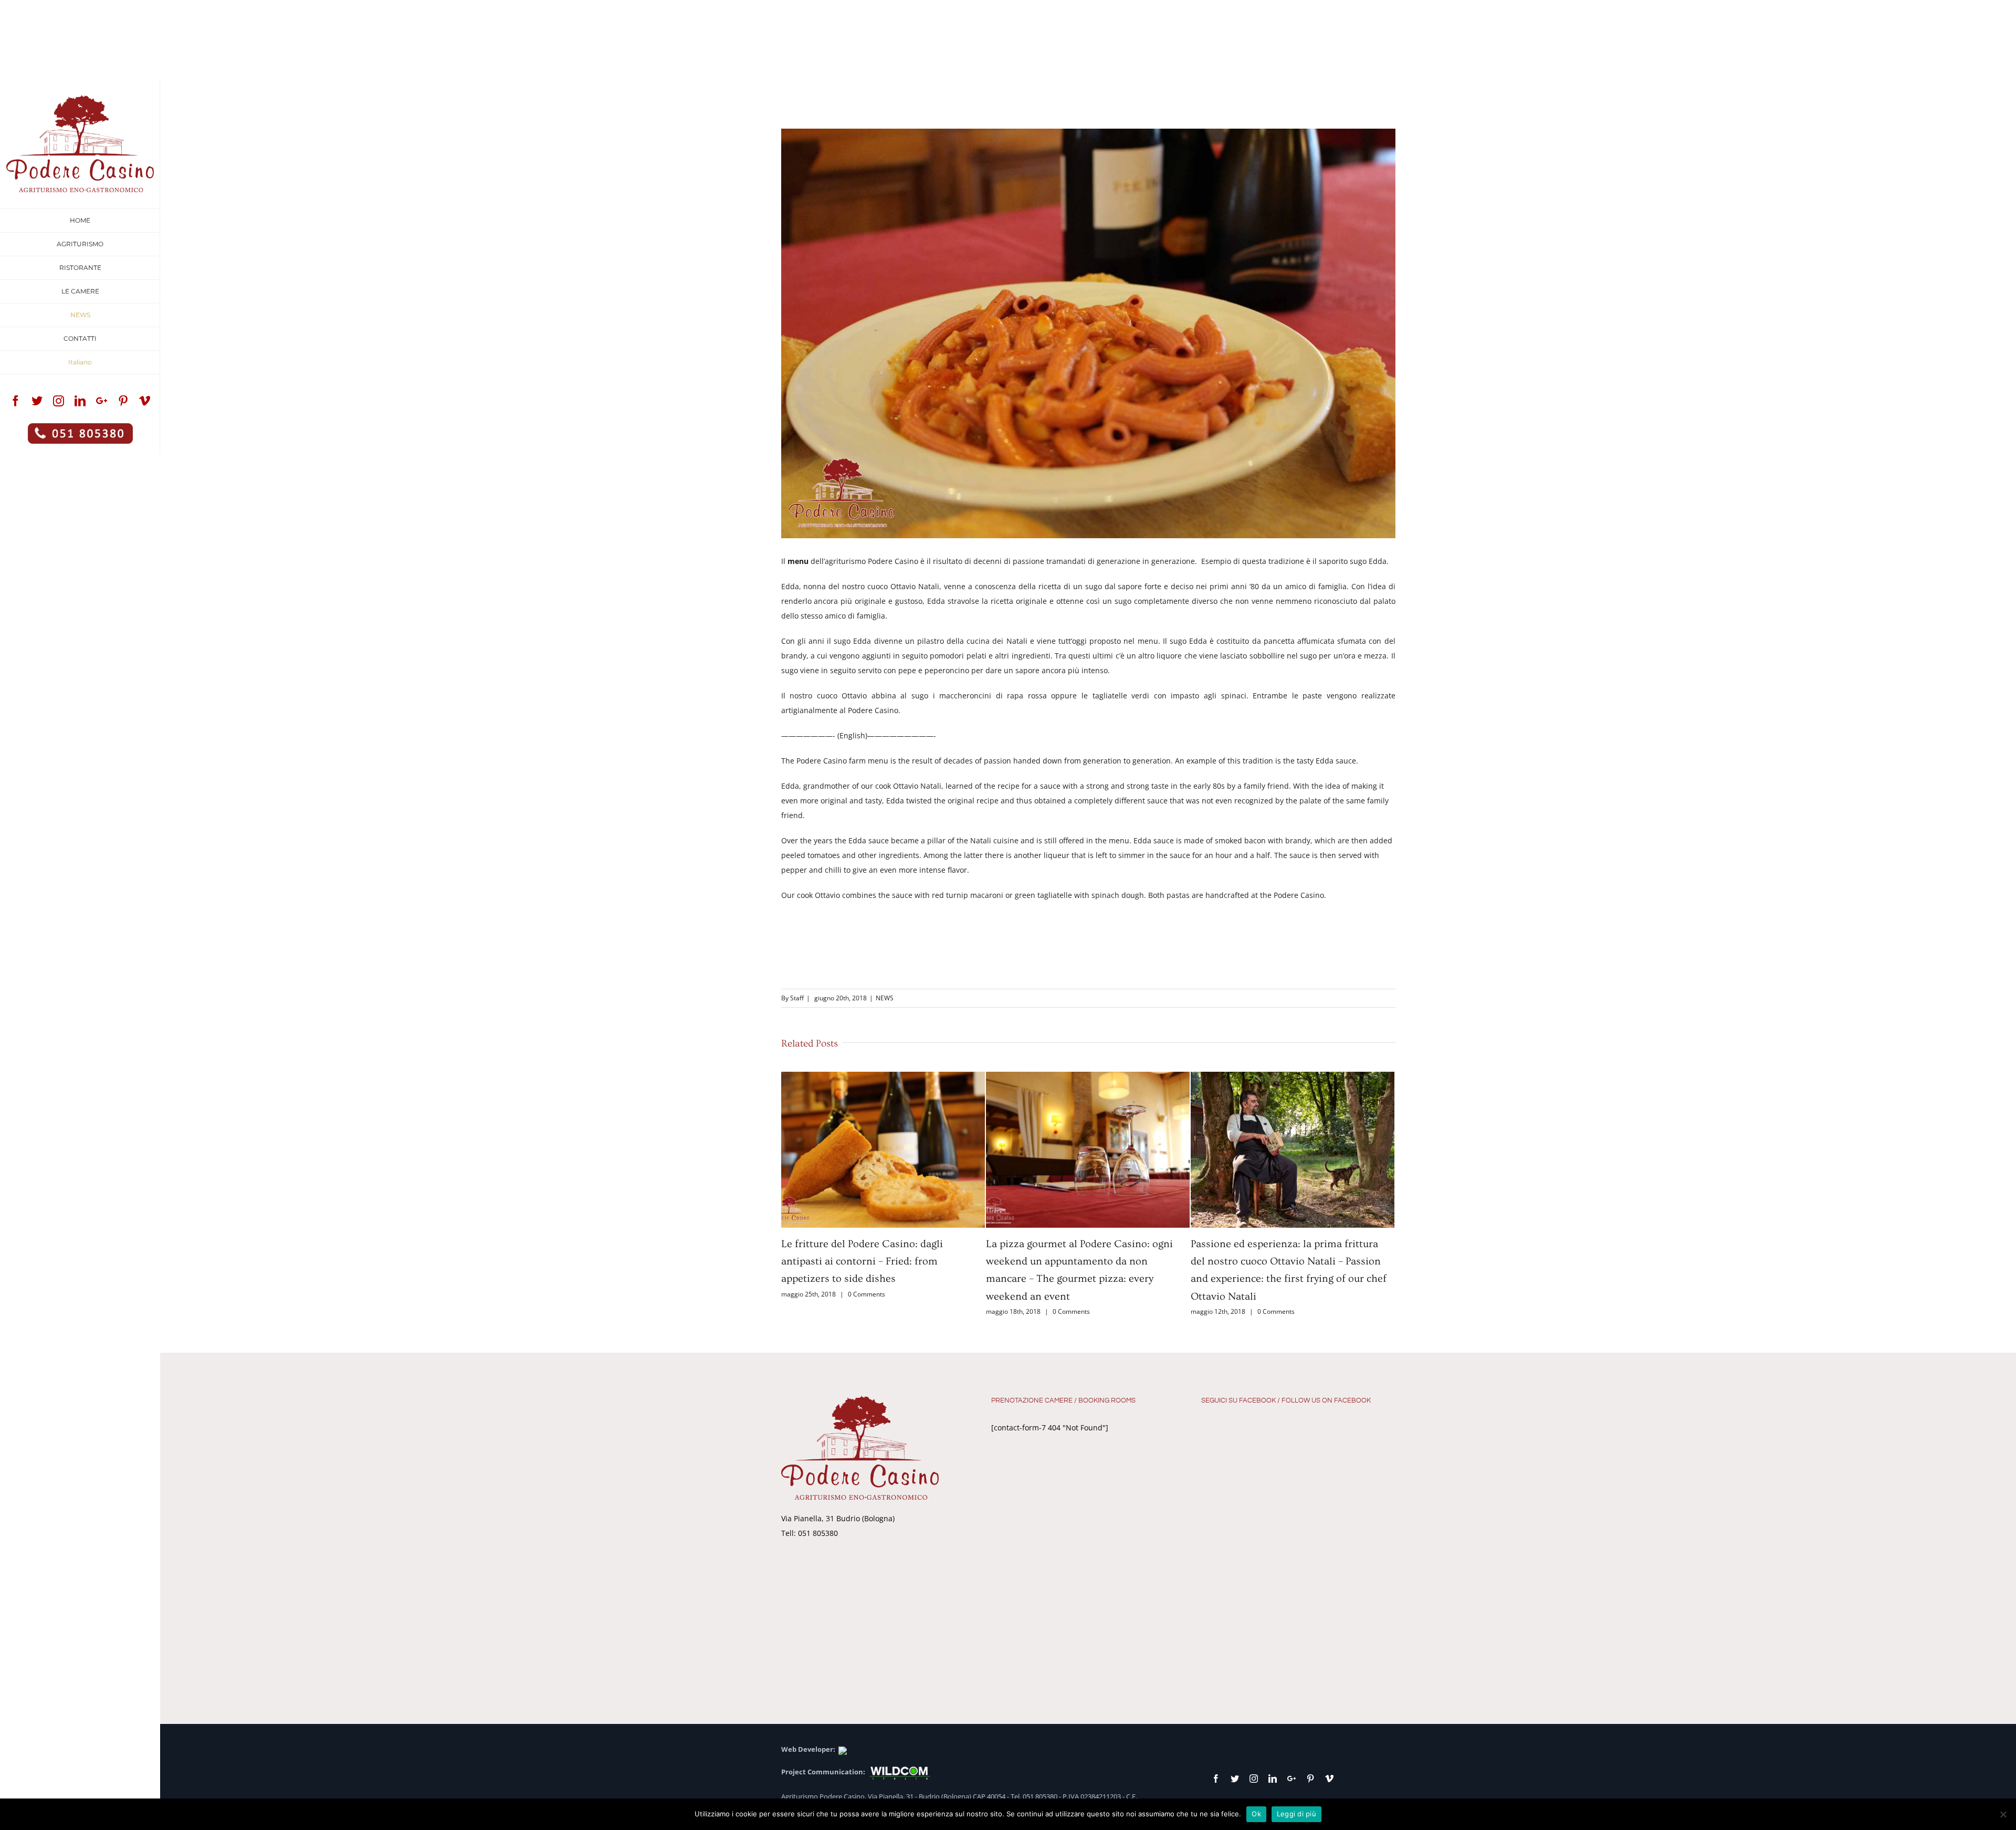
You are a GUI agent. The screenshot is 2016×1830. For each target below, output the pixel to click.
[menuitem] (80, 221)
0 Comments (867, 1311)
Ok (1256, 1814)
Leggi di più (1296, 1814)
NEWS (885, 998)
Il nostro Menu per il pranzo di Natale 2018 (1291, 1244)
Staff (797, 998)
